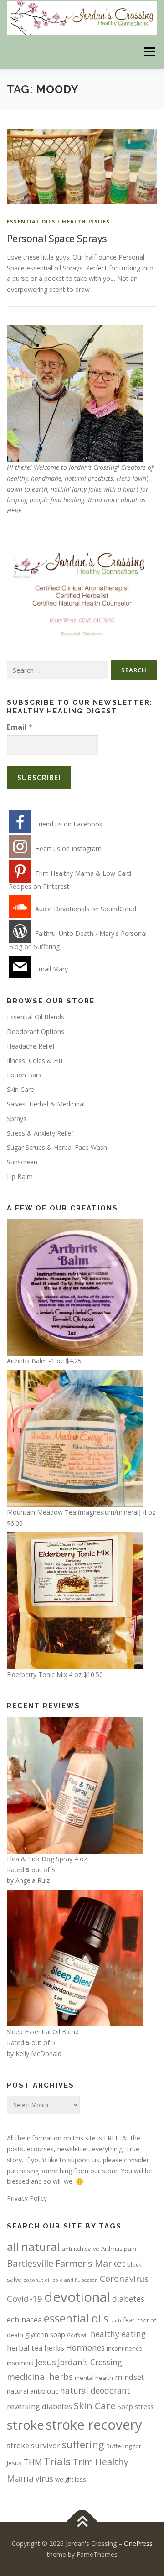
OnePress (138, 2543)
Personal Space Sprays (57, 238)
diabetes (128, 2299)
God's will (78, 2335)
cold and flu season (75, 2280)
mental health (94, 2378)
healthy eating (118, 2334)
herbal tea (25, 2348)
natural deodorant (95, 2390)
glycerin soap (45, 2334)
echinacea (24, 2319)
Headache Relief (31, 1046)
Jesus (46, 2362)
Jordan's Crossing (90, 2362)
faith (116, 2321)
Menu (149, 52)
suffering (83, 2444)
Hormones (85, 2347)
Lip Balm (20, 1176)
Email (20, 727)
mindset (129, 2377)
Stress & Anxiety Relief (40, 1133)
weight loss (71, 2479)
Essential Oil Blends (36, 1017)
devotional (77, 2297)
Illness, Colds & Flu (35, 1061)
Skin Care (20, 1089)
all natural (33, 2246)
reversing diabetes (39, 2406)
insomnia (20, 2363)
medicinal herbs (40, 2376)
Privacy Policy (27, 2198)
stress (144, 2406)
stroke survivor (33, 2445)
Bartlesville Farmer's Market (66, 2263)
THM (33, 2462)
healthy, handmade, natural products (60, 478)
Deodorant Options (36, 1031)
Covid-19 (25, 2298)
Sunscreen (22, 1162)
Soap (125, 2406)
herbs (54, 2348)
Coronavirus (124, 2278)
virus (44, 2479)
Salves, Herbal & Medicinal (46, 1104)
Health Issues (86, 221)
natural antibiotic (33, 2391)
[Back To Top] (82, 2522)
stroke (26, 2425)
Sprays (17, 1119)
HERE (14, 511)
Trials (57, 2461)
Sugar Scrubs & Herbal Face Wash (57, 1147)
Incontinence (124, 2348)
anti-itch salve (80, 2249)
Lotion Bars (24, 1075)
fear (129, 2320)
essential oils (76, 2318)
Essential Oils (31, 221)
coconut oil (37, 2280)
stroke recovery (94, 2425)
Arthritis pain (119, 2249)
